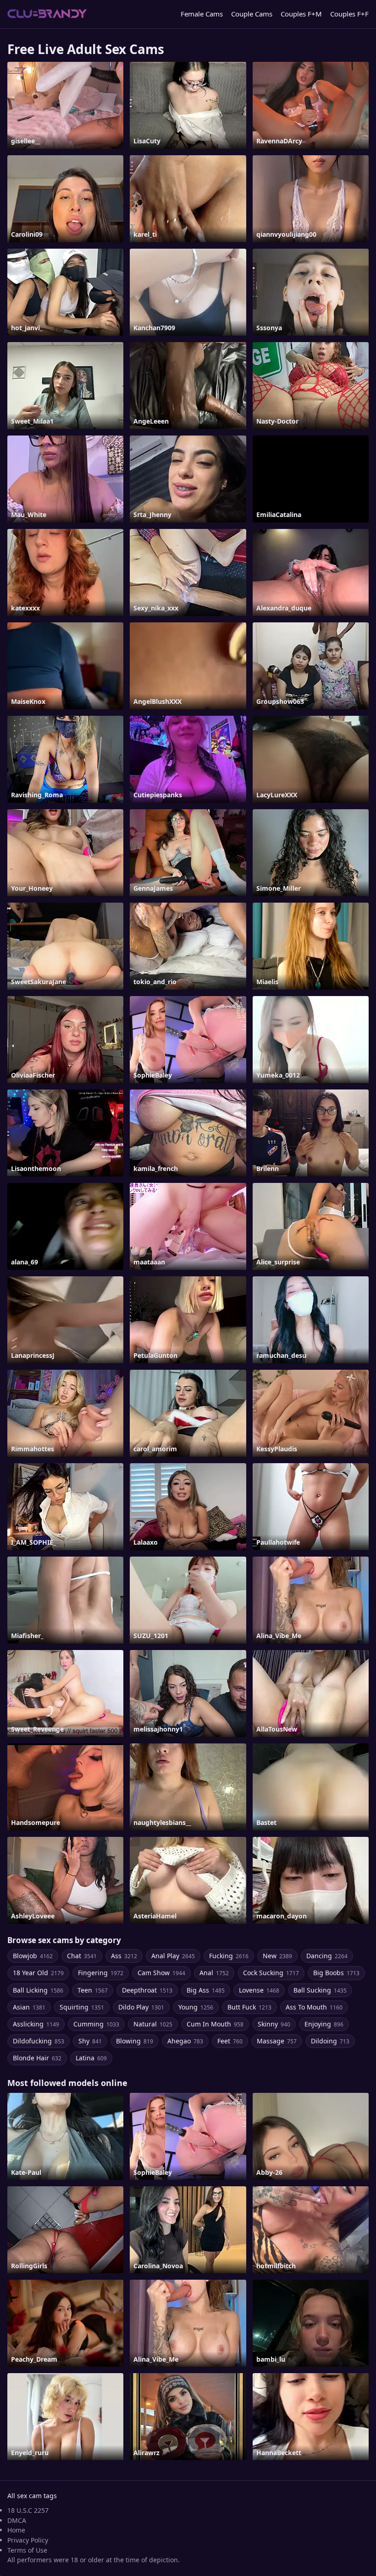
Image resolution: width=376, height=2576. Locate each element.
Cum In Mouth (215, 2024)
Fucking (229, 1956)
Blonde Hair (37, 2058)
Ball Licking (38, 1990)
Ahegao (185, 2041)
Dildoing (330, 2041)
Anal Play (173, 1956)
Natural (153, 2024)
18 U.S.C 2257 (28, 2510)
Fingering (101, 1973)
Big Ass (206, 1990)
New (277, 1956)
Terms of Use (27, 2550)
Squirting (82, 2007)
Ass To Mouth (314, 2007)
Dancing (327, 1956)
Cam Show (161, 1973)
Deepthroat (147, 1990)
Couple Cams (252, 14)
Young (196, 2007)
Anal (214, 1973)
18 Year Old (38, 1973)
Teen (93, 1990)
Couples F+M (301, 14)
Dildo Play (141, 2007)
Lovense (259, 1990)
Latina (91, 2058)
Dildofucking (39, 2041)
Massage (277, 2041)
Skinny (274, 2024)
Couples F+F (349, 14)
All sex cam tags (32, 2496)
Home (16, 2530)
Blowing (135, 2041)
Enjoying (324, 2024)
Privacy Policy (28, 2540)
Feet (230, 2041)
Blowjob (33, 1956)
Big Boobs (336, 1973)
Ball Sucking (320, 1990)
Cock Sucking (271, 1973)
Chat (82, 1956)
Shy (90, 2041)
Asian (29, 2007)
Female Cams (202, 14)
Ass (124, 1956)
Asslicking (36, 2024)
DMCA (17, 2520)
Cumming (96, 2024)
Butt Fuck (249, 2007)
